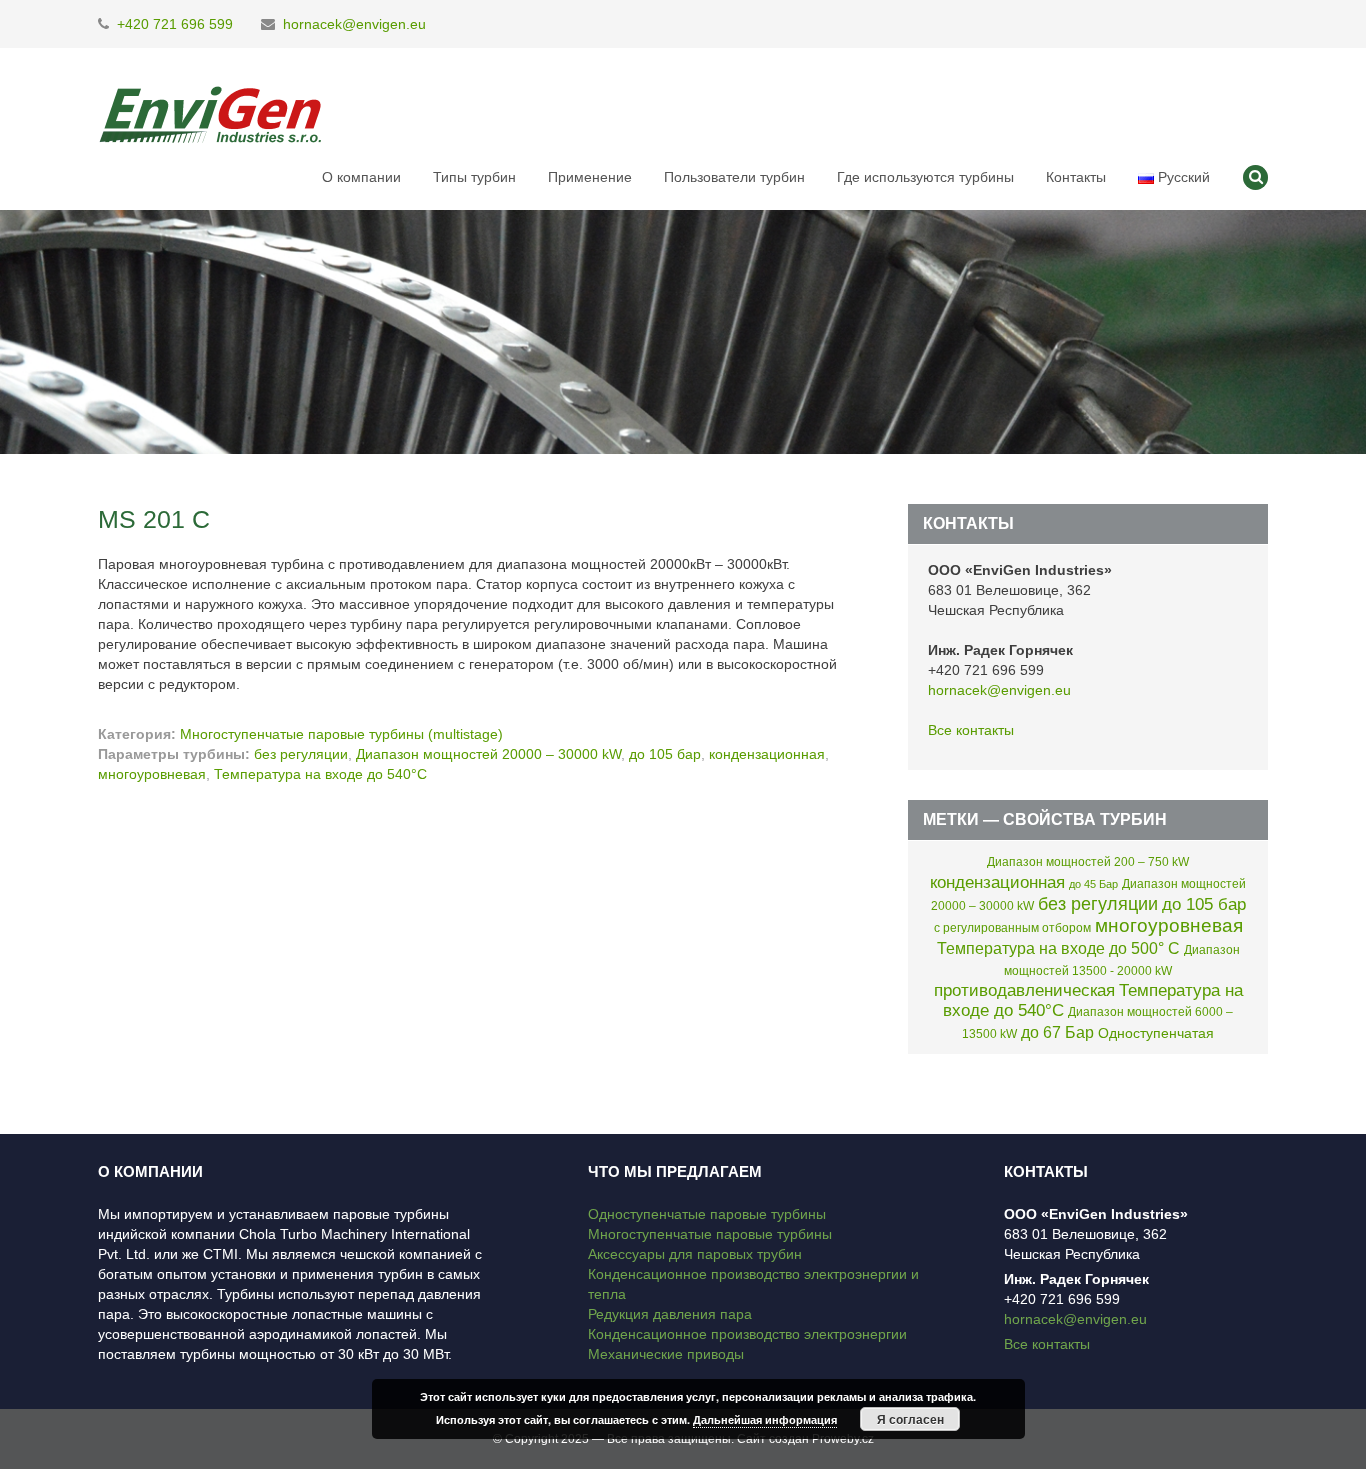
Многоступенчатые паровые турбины (710, 1234)
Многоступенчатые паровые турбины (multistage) (341, 734)
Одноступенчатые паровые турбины (707, 1214)
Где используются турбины (925, 177)
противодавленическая (1024, 990)
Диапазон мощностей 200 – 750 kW (1088, 862)
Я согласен (910, 1419)
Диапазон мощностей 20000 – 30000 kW (488, 754)
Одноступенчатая (1156, 1033)
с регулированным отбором (1012, 928)
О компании (361, 177)
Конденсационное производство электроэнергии (747, 1334)
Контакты (1076, 177)
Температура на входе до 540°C (320, 774)
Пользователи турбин (734, 177)
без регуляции (301, 754)
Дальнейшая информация (765, 1419)
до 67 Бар (1057, 1032)
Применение (590, 177)
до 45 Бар (1093, 884)
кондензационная (767, 754)
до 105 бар (665, 754)
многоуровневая (152, 774)
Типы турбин (474, 177)
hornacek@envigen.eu (354, 24)
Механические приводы (666, 1354)
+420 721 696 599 (175, 24)
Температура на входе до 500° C (1058, 948)
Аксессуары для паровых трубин (695, 1254)
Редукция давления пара (670, 1314)
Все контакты (971, 730)
